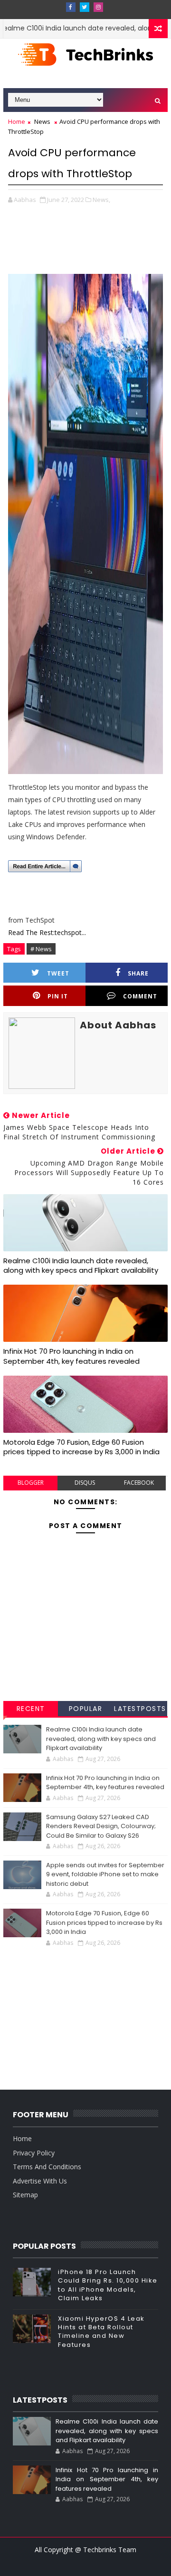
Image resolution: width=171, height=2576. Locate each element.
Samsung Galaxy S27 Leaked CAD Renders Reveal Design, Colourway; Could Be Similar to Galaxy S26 (101, 1826)
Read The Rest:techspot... (47, 932)
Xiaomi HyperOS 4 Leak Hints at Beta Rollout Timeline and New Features (101, 2332)
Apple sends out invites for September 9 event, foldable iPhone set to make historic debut (105, 1874)
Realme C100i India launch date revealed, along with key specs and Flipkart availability (81, 1265)
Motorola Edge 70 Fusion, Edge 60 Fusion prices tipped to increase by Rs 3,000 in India (81, 1447)
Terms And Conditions (47, 2167)
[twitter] (85, 7)
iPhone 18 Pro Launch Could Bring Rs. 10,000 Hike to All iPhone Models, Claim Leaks (108, 2285)
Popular (86, 1709)
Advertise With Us (40, 2181)
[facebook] (71, 7)
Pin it (58, 996)
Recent (31, 1709)
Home (17, 121)
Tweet (58, 973)
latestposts (140, 1709)
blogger (31, 1483)
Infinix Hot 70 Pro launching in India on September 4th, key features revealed (71, 1356)
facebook (139, 1483)
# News (41, 949)
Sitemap (25, 2195)
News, (101, 200)
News (42, 121)
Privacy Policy (34, 2153)
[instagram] (98, 7)
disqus (85, 1483)
